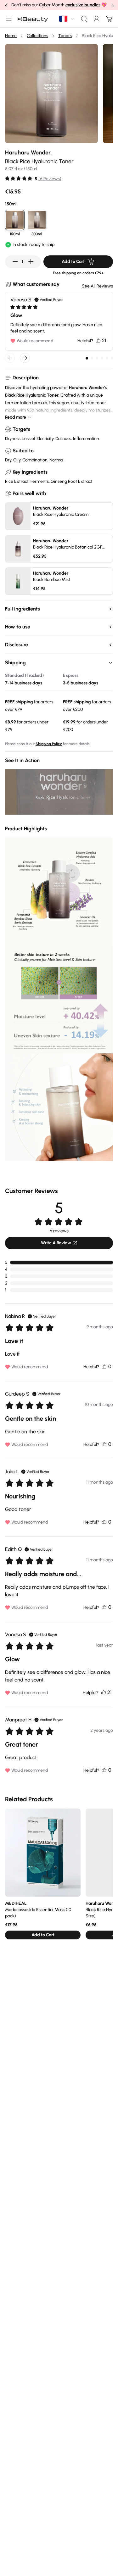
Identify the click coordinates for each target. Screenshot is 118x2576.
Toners (65, 36)
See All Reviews (97, 286)
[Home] (33, 19)
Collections (37, 36)
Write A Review (56, 1243)
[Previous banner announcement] (6, 5)
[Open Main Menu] (8, 19)
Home (11, 36)
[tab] (87, 358)
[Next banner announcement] (112, 5)
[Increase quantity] (31, 262)
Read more (16, 417)
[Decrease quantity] (15, 262)
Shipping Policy (49, 744)
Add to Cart (73, 262)
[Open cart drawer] (108, 19)
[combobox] (67, 19)
